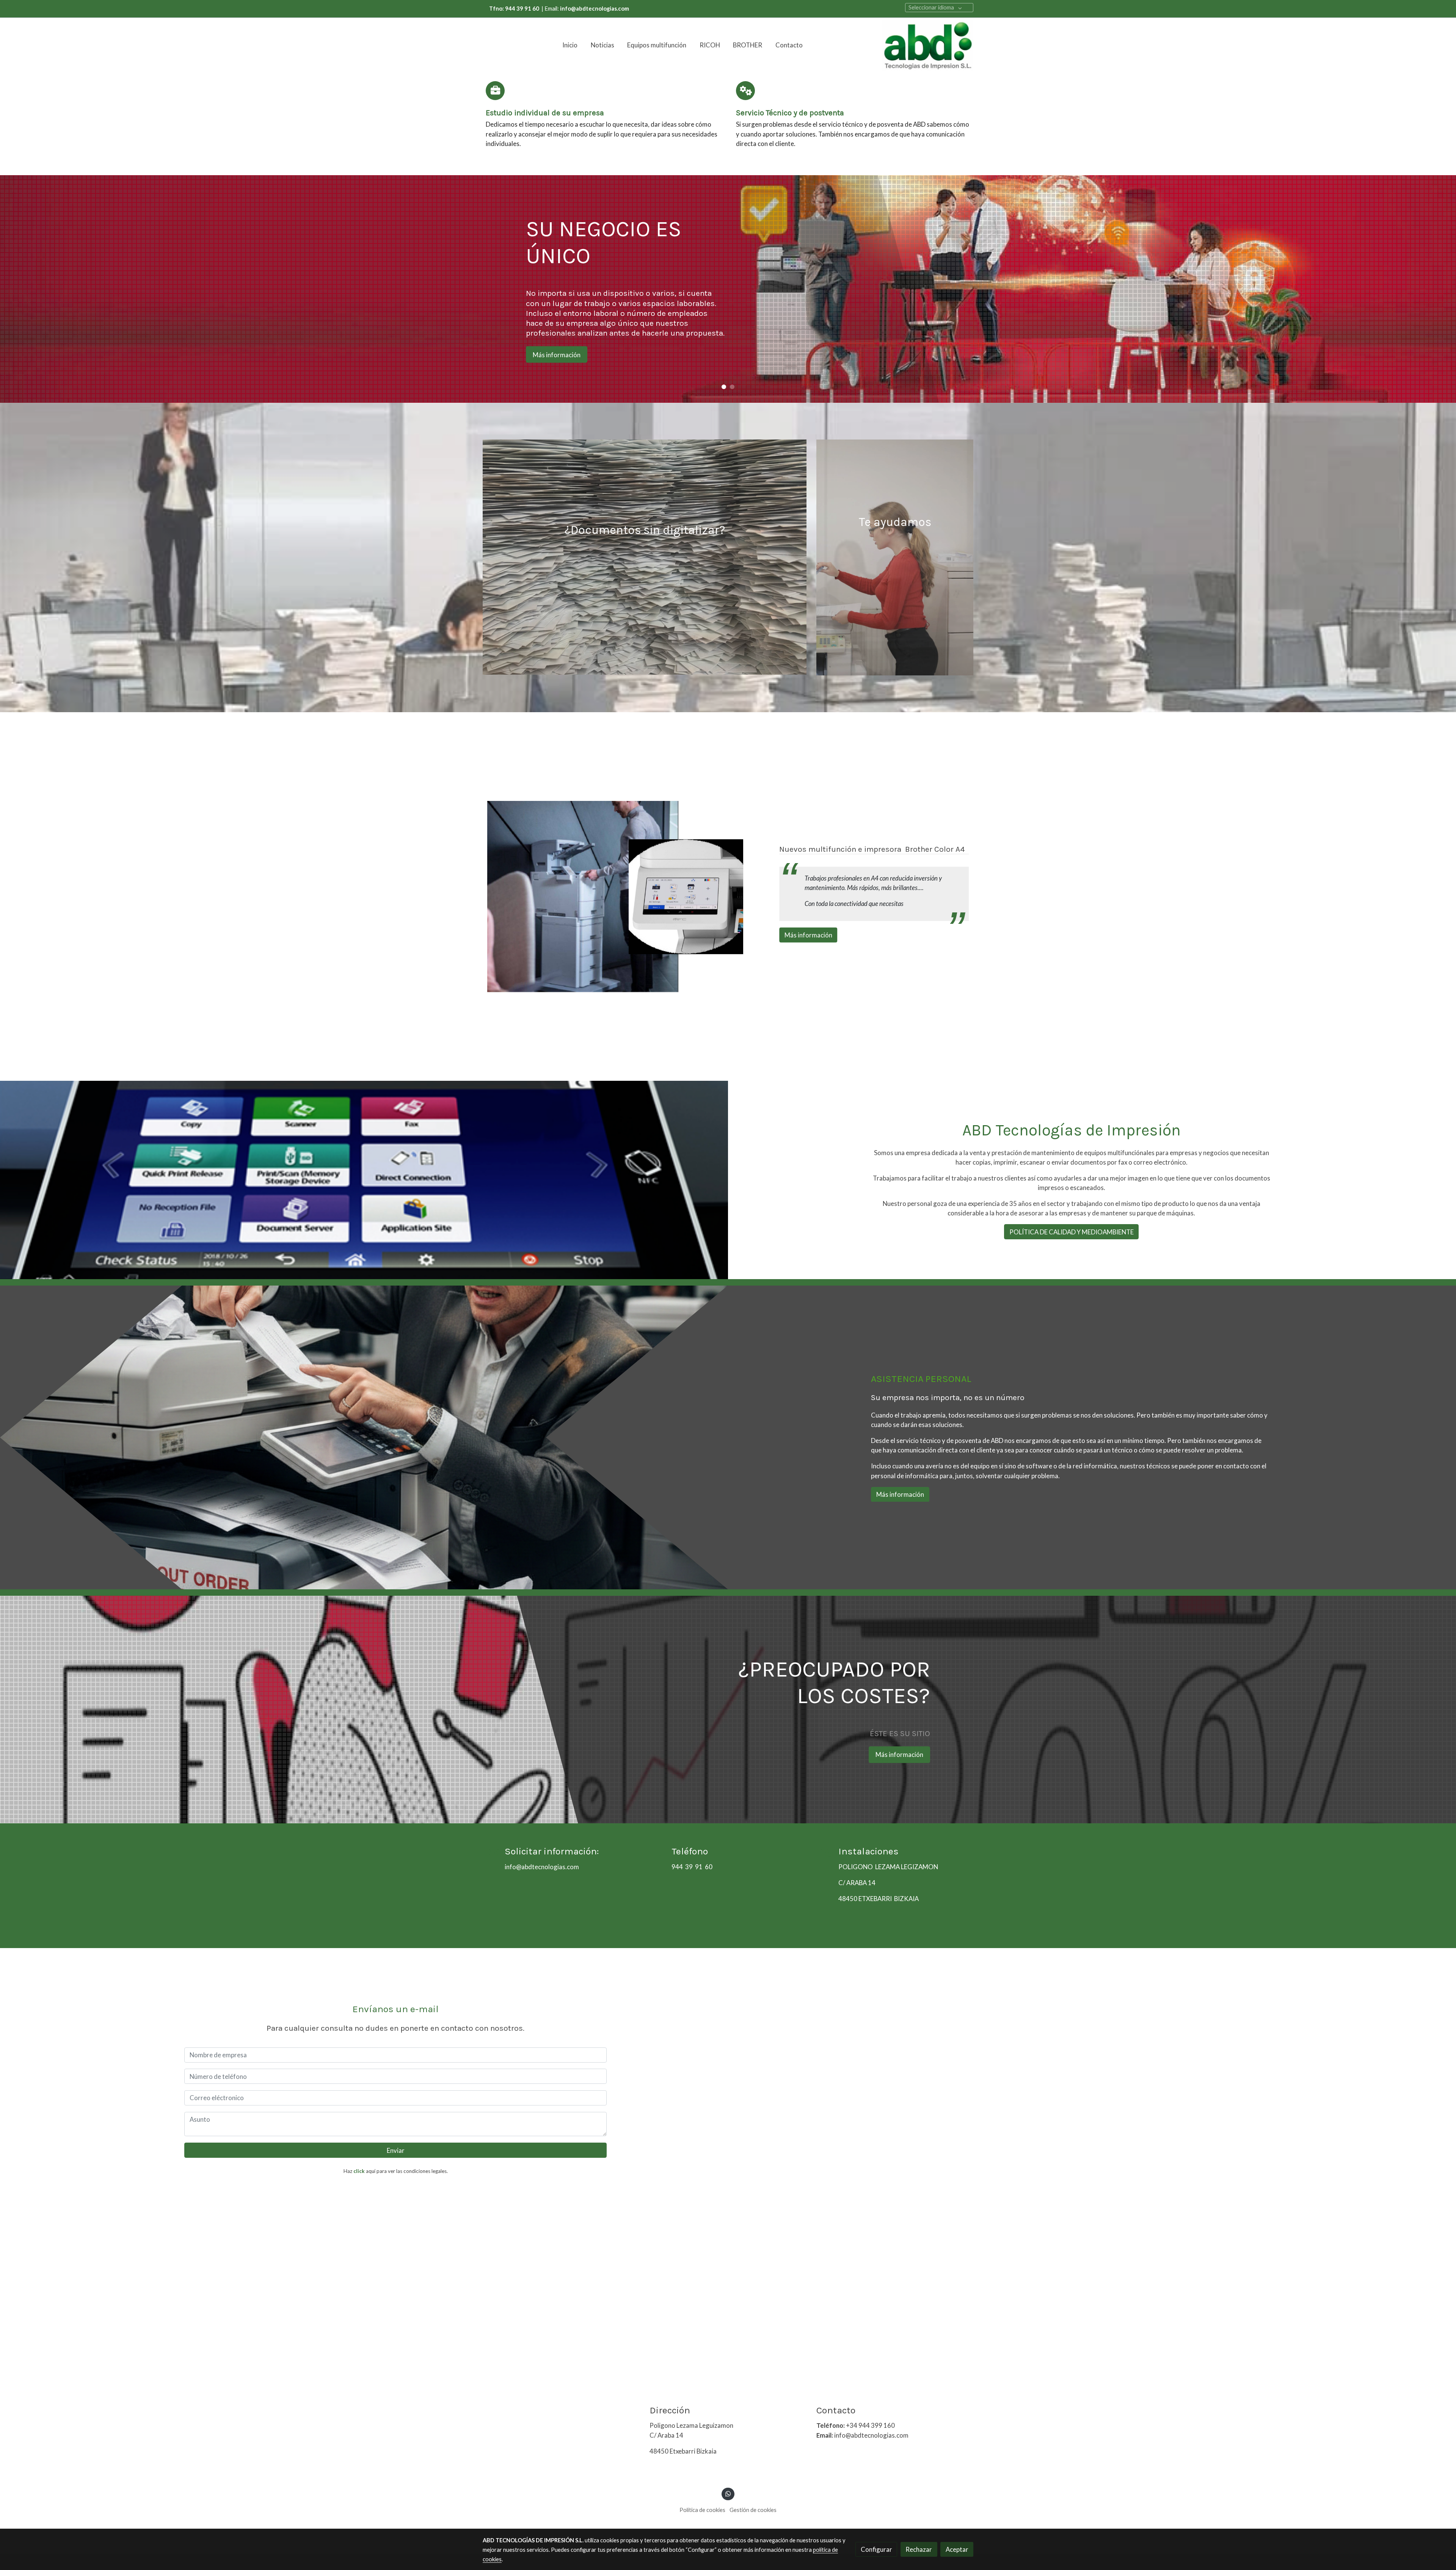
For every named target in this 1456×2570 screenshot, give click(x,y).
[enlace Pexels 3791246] (895, 557)
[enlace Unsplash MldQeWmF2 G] (645, 556)
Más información (899, 349)
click (359, 2171)
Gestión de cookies (753, 2510)
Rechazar (919, 2549)
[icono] (495, 91)
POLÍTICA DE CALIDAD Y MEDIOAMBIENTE (1072, 1232)
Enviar (396, 2150)
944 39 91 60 (692, 1867)
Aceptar (957, 2549)
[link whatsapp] (728, 2493)
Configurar (876, 2549)
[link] (928, 45)
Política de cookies (702, 2510)
